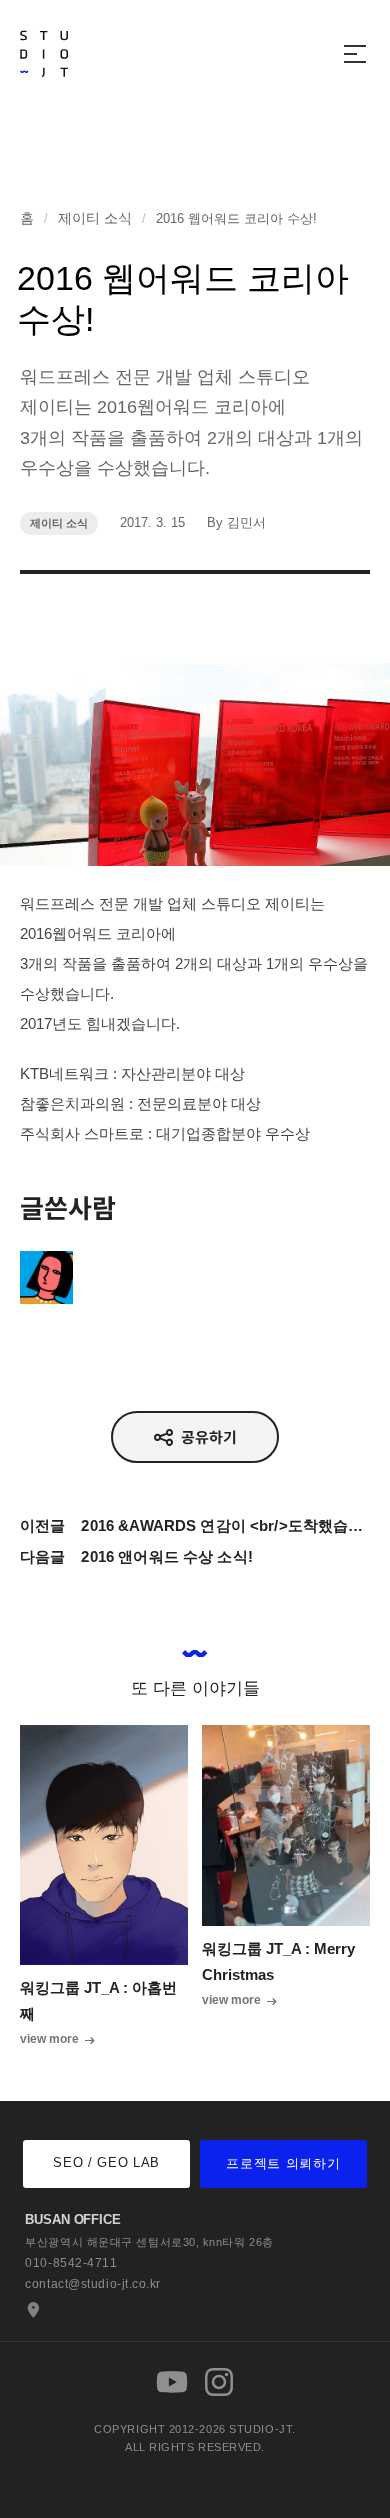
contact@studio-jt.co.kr (93, 2284)
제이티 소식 (95, 218)
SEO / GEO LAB (106, 2162)
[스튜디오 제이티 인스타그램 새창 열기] (219, 2382)
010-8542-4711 (71, 2263)
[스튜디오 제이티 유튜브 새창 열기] (172, 2382)
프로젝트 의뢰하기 (283, 2163)
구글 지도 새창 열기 (31, 2310)
